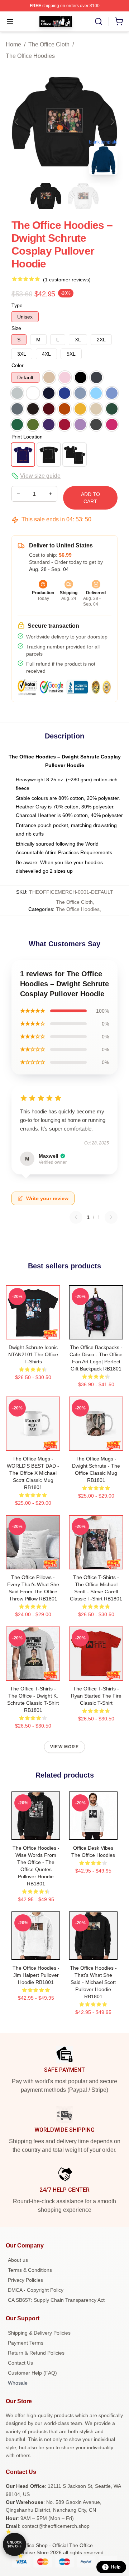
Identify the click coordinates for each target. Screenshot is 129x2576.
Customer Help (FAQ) (32, 2373)
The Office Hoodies (30, 56)
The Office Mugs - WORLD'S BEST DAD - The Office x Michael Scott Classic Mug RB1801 (33, 1473)
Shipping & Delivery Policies (39, 2333)
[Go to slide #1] (46, 196)
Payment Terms (26, 2343)
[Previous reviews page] (76, 1217)
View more (64, 1747)
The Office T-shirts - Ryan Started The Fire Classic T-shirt (96, 1696)
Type (17, 305)
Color (18, 365)
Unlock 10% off (15, 2544)
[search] (99, 21)
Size (16, 328)
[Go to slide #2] (83, 196)
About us (18, 2260)
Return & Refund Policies (36, 2353)
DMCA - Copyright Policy (36, 2290)
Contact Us (20, 2363)
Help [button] (116, 2567)
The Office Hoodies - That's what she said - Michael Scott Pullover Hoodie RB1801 (93, 1982)
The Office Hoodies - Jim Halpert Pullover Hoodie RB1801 (36, 1975)
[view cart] (119, 21)
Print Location (27, 437)
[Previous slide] (17, 122)
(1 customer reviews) (67, 280)
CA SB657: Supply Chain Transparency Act (56, 2300)
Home (13, 44)
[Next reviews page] (111, 1217)
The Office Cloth (49, 44)
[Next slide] (112, 122)
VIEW (33, 1332)
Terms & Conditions (30, 2270)
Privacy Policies (25, 2280)
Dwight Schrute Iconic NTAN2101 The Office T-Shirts (33, 1354)
